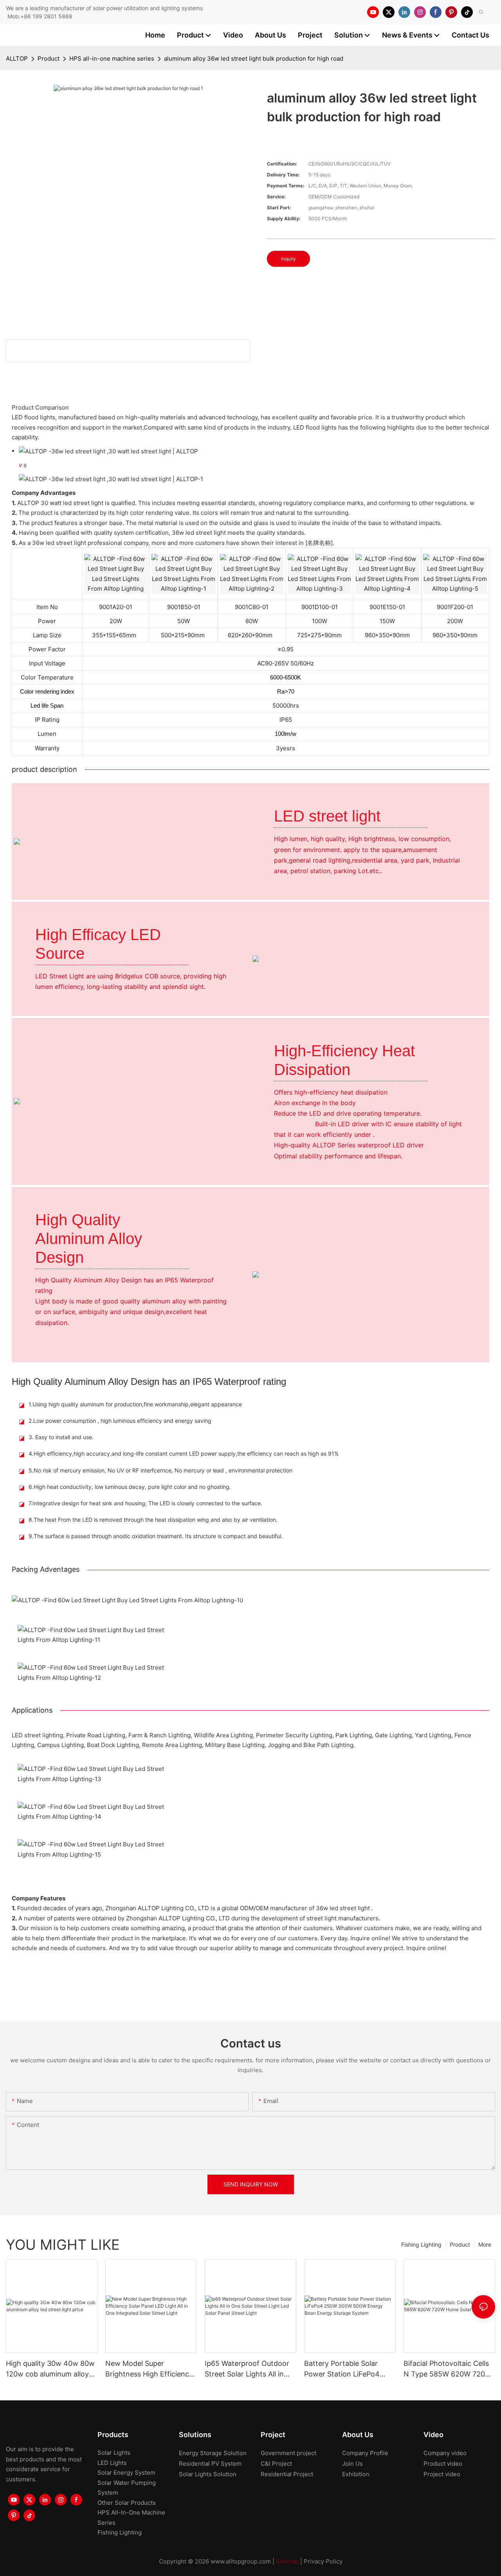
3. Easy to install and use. (61, 1437)
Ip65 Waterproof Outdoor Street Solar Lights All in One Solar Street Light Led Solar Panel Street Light (249, 2369)
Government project (288, 2453)
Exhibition (356, 2474)
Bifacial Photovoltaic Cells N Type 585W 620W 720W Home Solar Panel (448, 2369)
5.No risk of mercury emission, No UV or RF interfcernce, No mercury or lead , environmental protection (160, 1470)
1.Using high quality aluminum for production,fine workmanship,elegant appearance (135, 1404)
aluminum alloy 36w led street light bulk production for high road (254, 58)
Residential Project (287, 2474)
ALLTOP (17, 58)
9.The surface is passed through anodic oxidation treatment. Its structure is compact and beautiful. (156, 1536)
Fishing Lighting (421, 2244)
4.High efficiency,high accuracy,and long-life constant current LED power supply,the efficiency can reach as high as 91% (184, 1453)
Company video (445, 2453)
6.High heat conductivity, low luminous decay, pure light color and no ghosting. (130, 1487)
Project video (442, 2474)
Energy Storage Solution (213, 2453)
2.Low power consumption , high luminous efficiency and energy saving (120, 1421)
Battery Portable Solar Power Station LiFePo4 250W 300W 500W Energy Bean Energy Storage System (348, 2369)
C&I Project (276, 2464)
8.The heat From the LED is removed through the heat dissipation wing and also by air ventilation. (153, 1520)
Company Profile (365, 2453)
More (485, 2244)
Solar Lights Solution (208, 2474)
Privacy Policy (323, 2561)
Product (49, 58)
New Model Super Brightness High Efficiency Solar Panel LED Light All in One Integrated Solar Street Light (150, 2369)
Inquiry (288, 259)
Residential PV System (210, 2464)
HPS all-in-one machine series (112, 58)
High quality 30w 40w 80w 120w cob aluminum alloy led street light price (50, 2369)
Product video (443, 2464)
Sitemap (287, 2561)
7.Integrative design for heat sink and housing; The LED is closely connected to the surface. (145, 1503)
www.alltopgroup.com (241, 2561)
